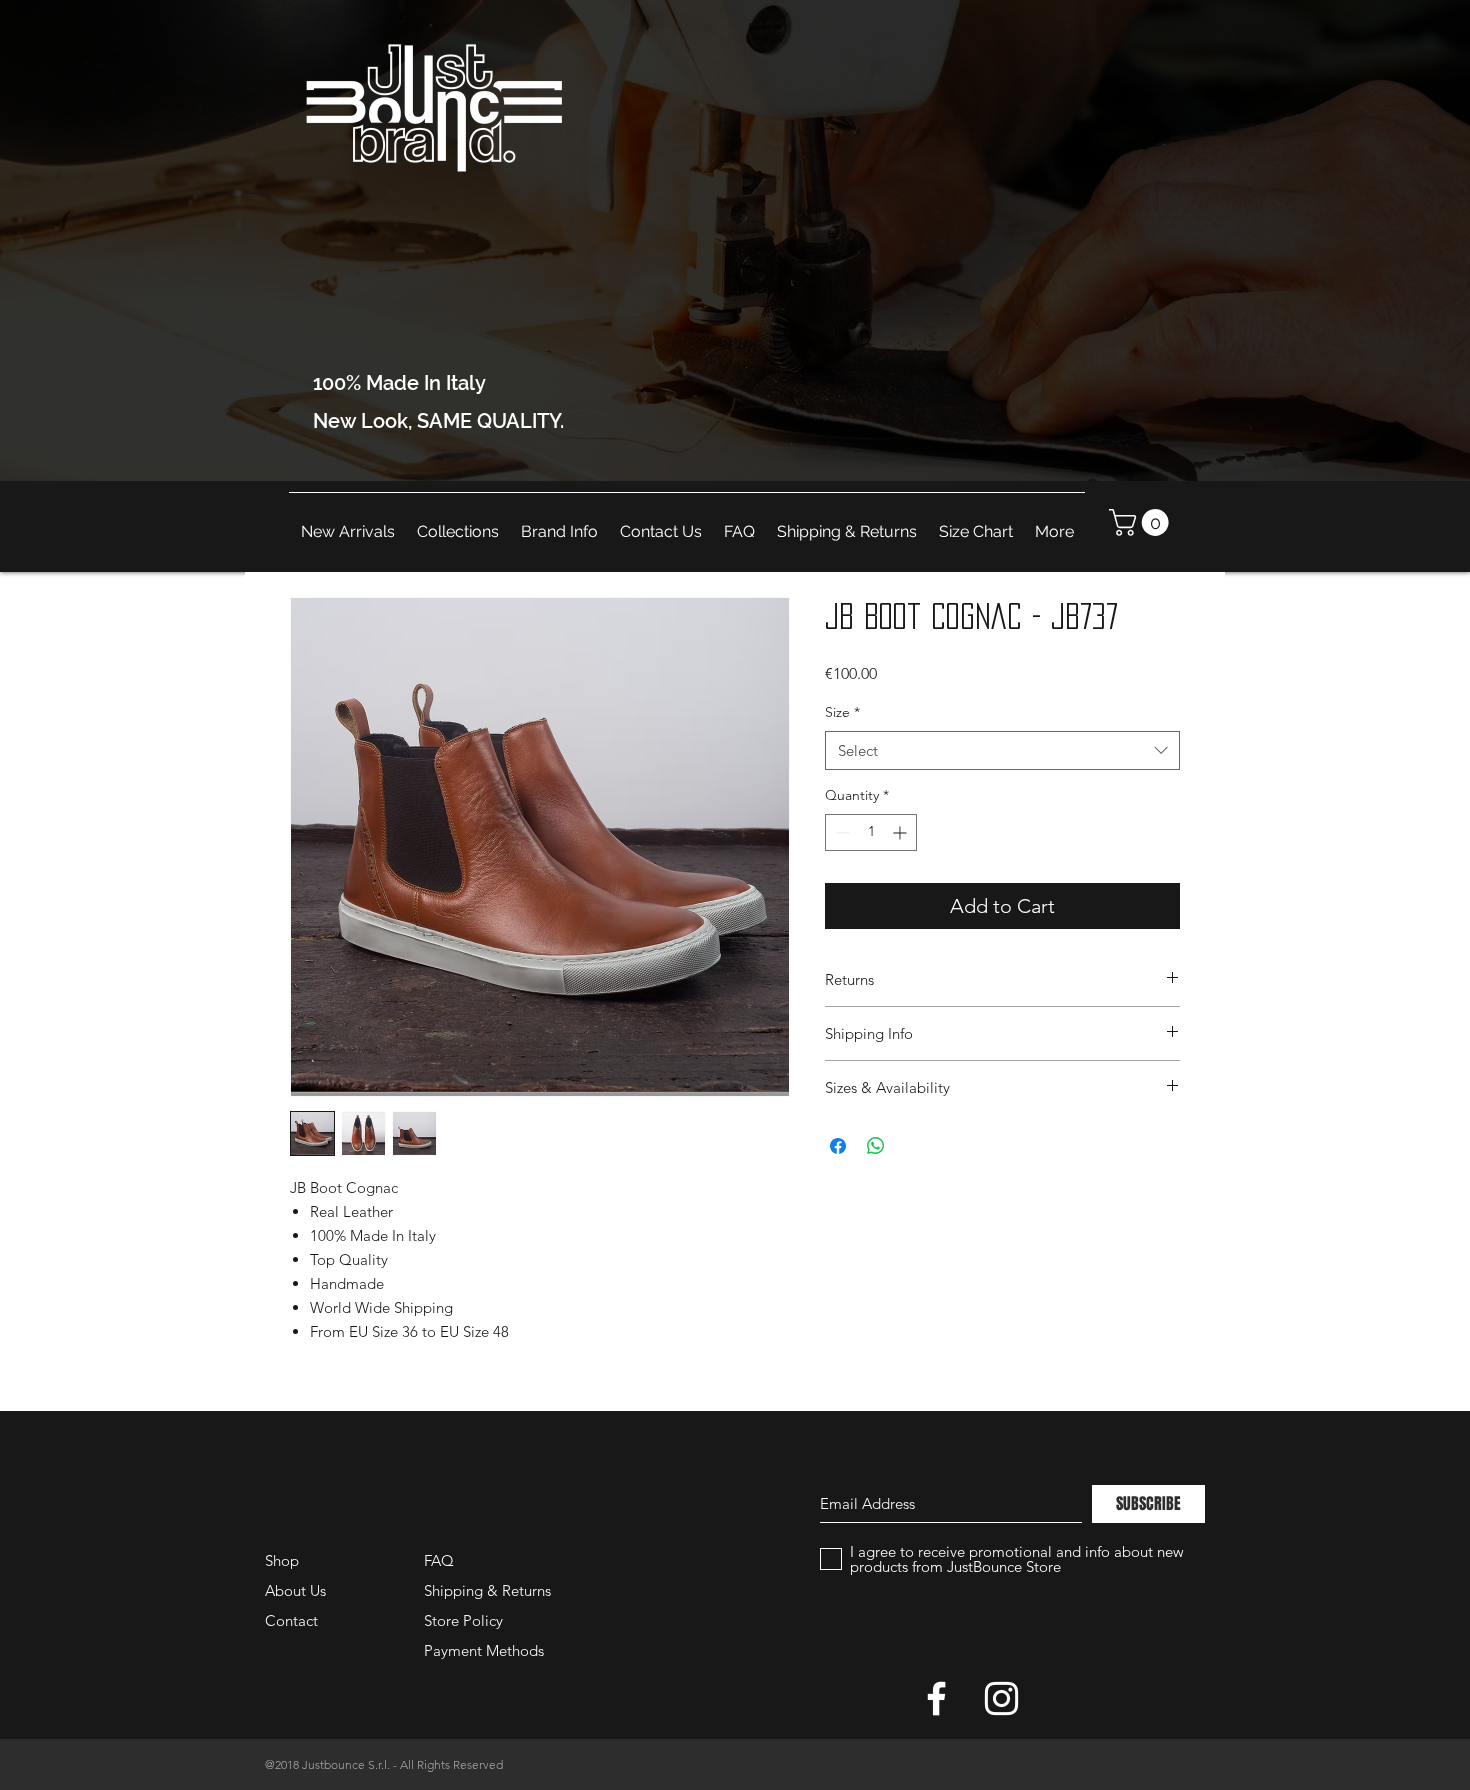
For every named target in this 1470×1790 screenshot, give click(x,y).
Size (842, 712)
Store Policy (463, 1620)
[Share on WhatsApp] (876, 1146)
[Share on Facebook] (838, 1146)
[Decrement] (840, 832)
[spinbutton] (871, 832)
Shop (282, 1560)
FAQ (439, 1560)
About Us (295, 1590)
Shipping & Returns (487, 1590)
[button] (1142, 522)
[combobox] (1002, 750)
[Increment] (901, 832)
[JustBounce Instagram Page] (1001, 1698)
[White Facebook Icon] (936, 1698)
